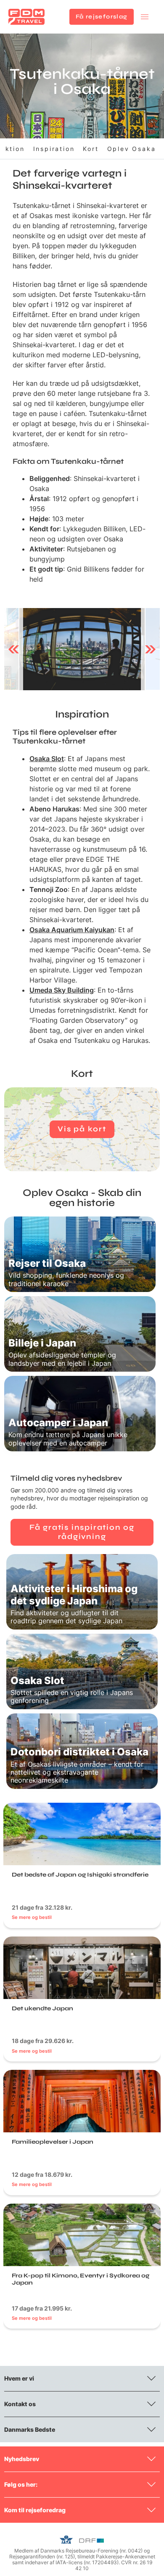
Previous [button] (14, 649)
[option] (82, 649)
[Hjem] (26, 17)
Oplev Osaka (132, 149)
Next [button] (150, 649)
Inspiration (54, 149)
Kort (91, 149)
